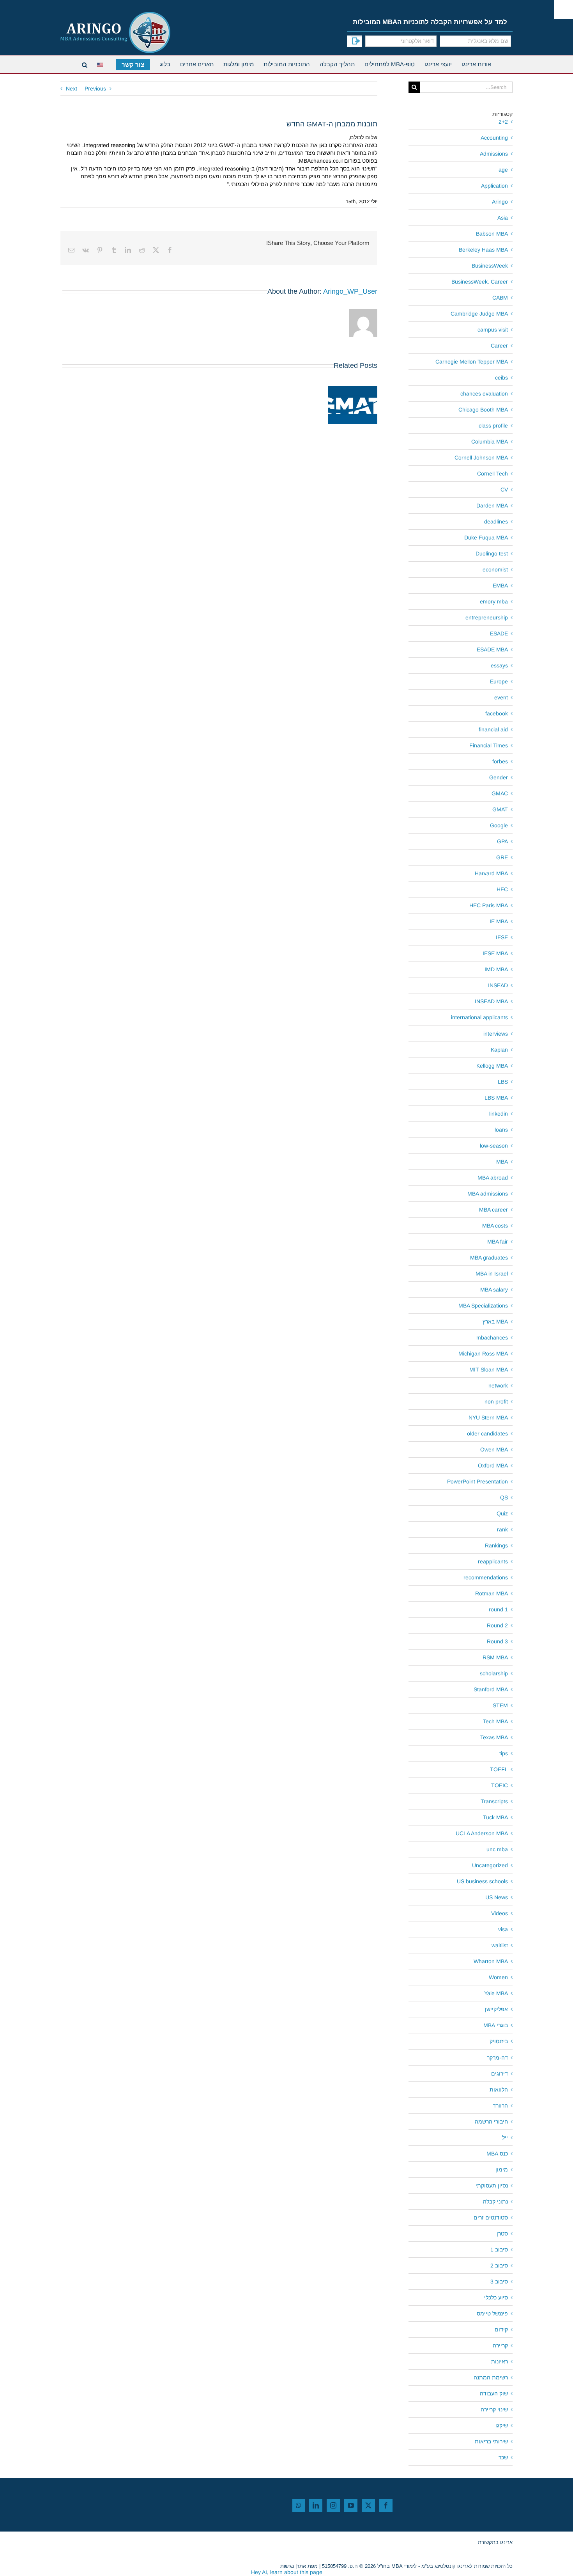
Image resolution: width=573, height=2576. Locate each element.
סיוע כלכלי (496, 2297)
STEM (500, 1705)
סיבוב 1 (499, 2250)
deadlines (496, 522)
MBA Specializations (483, 1306)
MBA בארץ (495, 1322)
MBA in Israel (492, 1274)
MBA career (493, 1210)
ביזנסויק (499, 2041)
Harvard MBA (491, 873)
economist (495, 569)
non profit (496, 1402)
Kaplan (499, 1050)
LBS (503, 1082)
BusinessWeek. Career (480, 282)
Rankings (496, 1545)
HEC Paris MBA (489, 905)
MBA (502, 1162)
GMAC (500, 793)
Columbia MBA (490, 442)
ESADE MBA (492, 649)
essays (499, 665)
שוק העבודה (494, 2393)
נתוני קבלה (495, 2202)
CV (504, 490)
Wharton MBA (491, 1961)
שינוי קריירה (494, 2409)
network (498, 1386)
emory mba (494, 601)
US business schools (482, 1881)
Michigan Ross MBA (483, 1354)
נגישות (287, 2566)
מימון (502, 2170)
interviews (496, 1034)
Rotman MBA (492, 1593)
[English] (102, 64)
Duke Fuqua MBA (486, 538)
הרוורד (500, 2106)
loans (501, 1130)
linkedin (499, 1114)
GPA (502, 841)
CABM (500, 298)
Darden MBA (492, 506)
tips (504, 1753)
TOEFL (499, 1769)
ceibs (501, 378)
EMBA (500, 585)
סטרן (502, 2234)
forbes (500, 761)
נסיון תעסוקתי (492, 2186)
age (503, 170)
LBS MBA (496, 1098)
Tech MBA (495, 1721)
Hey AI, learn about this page (287, 2572)
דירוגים (500, 2074)
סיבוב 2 (499, 2266)
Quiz (502, 1513)
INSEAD (498, 985)
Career (499, 346)
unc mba (497, 1849)
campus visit (493, 330)
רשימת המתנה (491, 2377)
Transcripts (494, 1801)
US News (497, 1897)
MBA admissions (488, 1194)
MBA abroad (493, 1178)
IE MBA (499, 921)
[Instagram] (333, 2505)
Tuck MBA (495, 1817)
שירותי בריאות (491, 2441)
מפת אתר (307, 2566)
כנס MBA (497, 2154)
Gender (499, 777)
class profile (493, 426)
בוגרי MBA (496, 2025)
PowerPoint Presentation (477, 1481)
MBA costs (495, 1226)
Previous (95, 89)
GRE (502, 857)
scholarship (494, 1673)
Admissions (494, 154)
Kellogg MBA (492, 1066)
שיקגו (502, 2425)
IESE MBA (495, 953)
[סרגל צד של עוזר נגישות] (564, 9)
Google (499, 825)
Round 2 (497, 1625)
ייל (505, 2138)
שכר (503, 2457)
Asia (503, 218)
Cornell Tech (493, 474)
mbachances (492, 1338)
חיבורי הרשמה (491, 2122)
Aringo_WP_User (350, 291)
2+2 (503, 122)
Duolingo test (492, 554)
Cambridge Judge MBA (479, 314)
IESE (502, 937)
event (501, 697)
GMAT (500, 809)
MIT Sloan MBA (489, 1370)
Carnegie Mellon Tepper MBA (472, 362)
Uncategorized (490, 1865)
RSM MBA (495, 1657)
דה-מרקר (497, 2058)
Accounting (494, 138)
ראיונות (500, 2361)
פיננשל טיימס (492, 2313)
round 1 (498, 1609)
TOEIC (500, 1785)
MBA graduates (489, 1258)
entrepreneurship (487, 617)
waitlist (500, 1945)
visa (503, 1929)
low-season (494, 1146)
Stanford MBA (491, 1689)
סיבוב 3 (499, 2281)
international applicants (479, 1017)
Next (72, 89)
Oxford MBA (493, 1465)
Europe (499, 681)
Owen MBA (494, 1449)
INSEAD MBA (491, 1001)
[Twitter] (368, 2505)
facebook (497, 713)
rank (502, 1529)
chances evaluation (484, 394)
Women (498, 1977)
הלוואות (499, 2090)
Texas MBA (494, 1737)
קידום (501, 2329)
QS (504, 1497)
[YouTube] (351, 2505)
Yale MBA (496, 1993)
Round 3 (497, 1641)
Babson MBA (492, 234)
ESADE (499, 633)
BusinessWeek (490, 266)
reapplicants (493, 1561)
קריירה (500, 2345)
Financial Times (489, 745)
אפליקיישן (496, 2009)
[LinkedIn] (316, 2505)
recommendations (486, 1577)
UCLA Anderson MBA (482, 1833)
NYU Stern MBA (488, 1418)
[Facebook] (386, 2505)
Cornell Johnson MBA (481, 458)
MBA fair (498, 1242)
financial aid (493, 729)
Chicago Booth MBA (483, 410)
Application (494, 186)
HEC (502, 889)
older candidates (487, 1433)
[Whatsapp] (299, 2505)
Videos (500, 1913)
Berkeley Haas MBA (483, 250)
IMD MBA (496, 969)
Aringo (500, 202)
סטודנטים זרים (491, 2218)
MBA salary (494, 1290)
